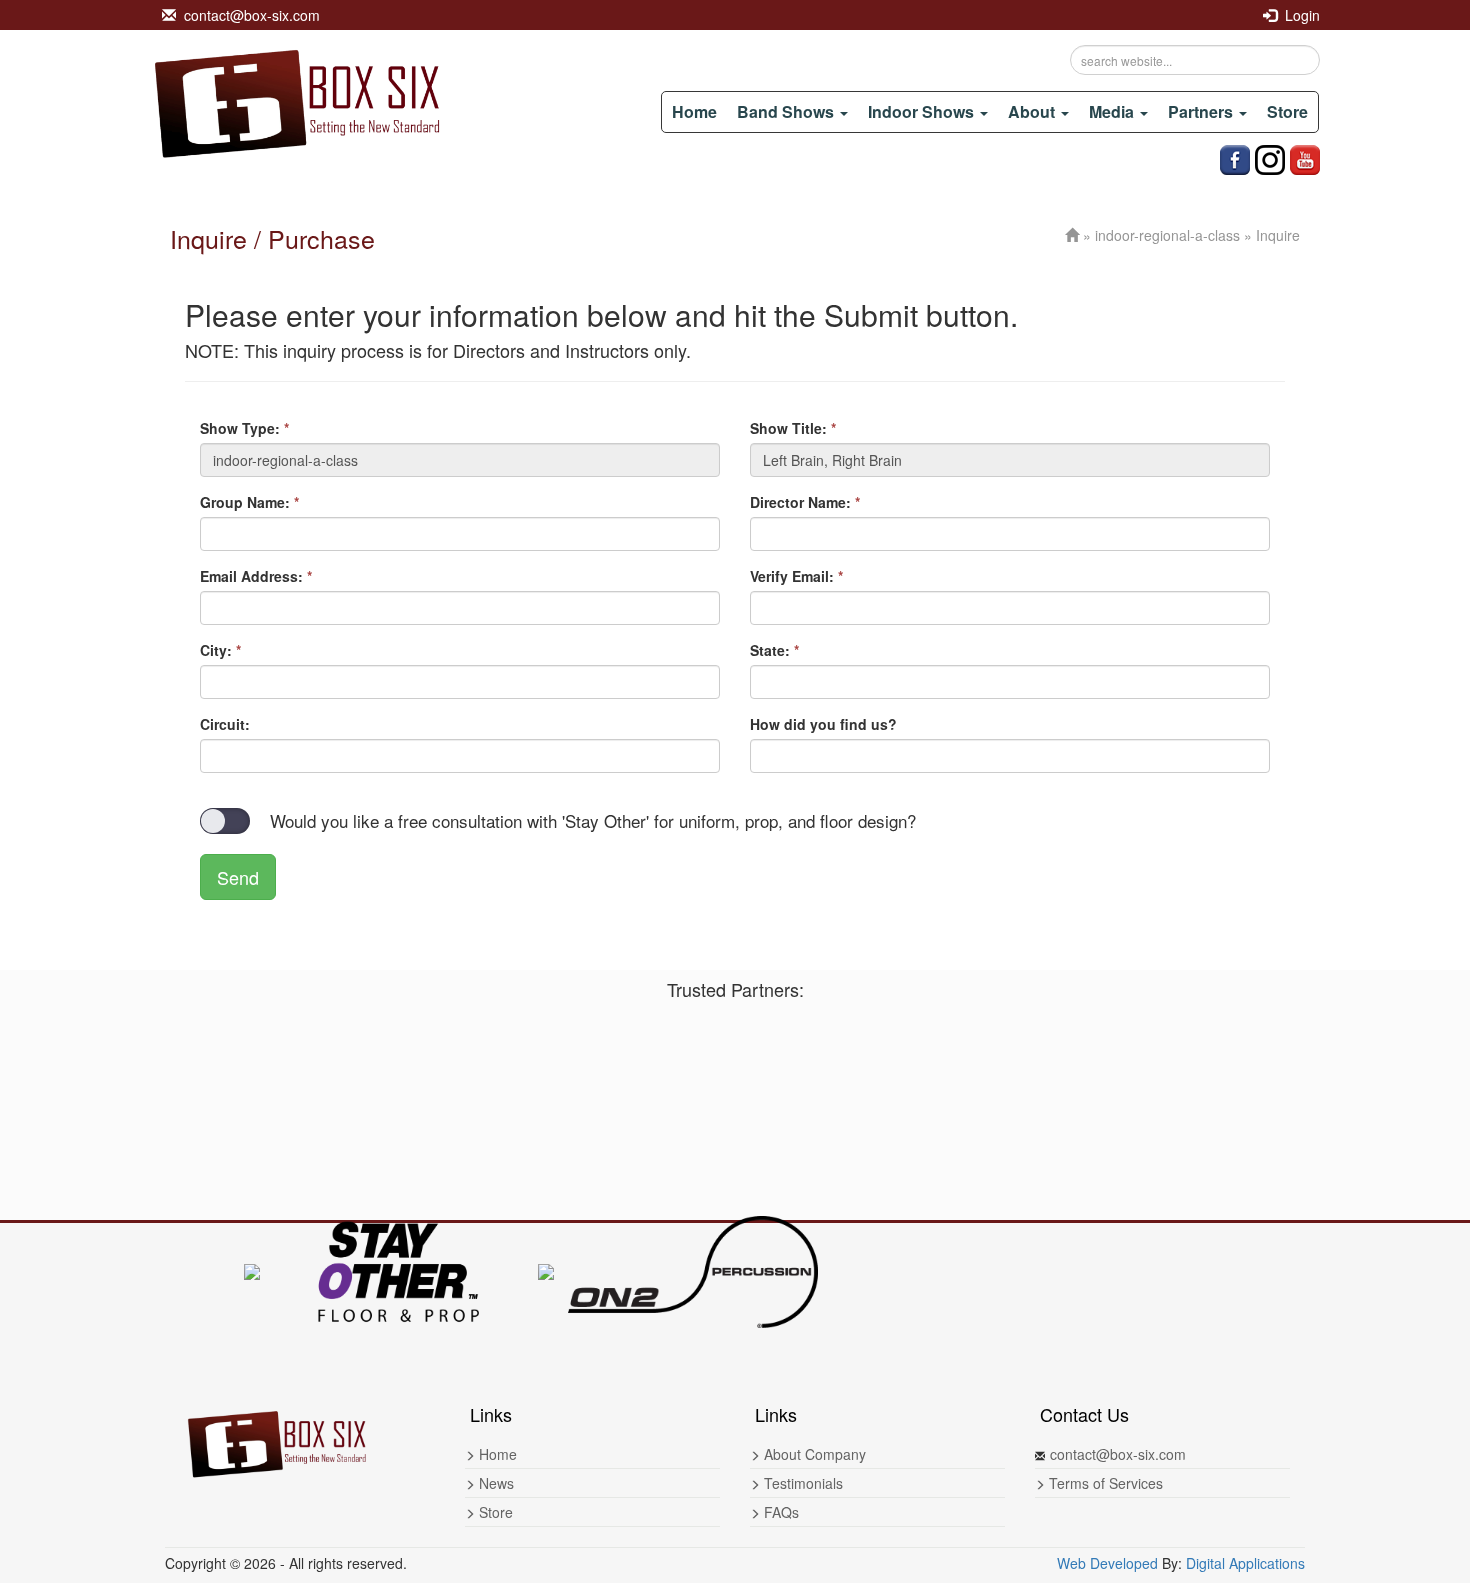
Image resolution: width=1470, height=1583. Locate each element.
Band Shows (787, 111)
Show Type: (244, 428)
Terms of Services (1104, 1483)
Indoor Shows (923, 111)
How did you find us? (823, 724)
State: (774, 650)
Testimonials (801, 1483)
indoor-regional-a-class (1167, 235)
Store (1287, 111)
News (494, 1483)
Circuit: (225, 724)
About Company (813, 1454)
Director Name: (805, 502)
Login (1298, 15)
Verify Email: (796, 576)
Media (1113, 111)
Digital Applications (1245, 1563)
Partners (1202, 111)
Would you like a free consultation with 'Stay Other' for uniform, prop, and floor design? (593, 820)
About (1033, 111)
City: (220, 650)
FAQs (779, 1512)
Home (694, 111)
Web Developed (1107, 1563)
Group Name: (249, 502)
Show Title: (793, 428)
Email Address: (256, 576)
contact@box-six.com (248, 15)
